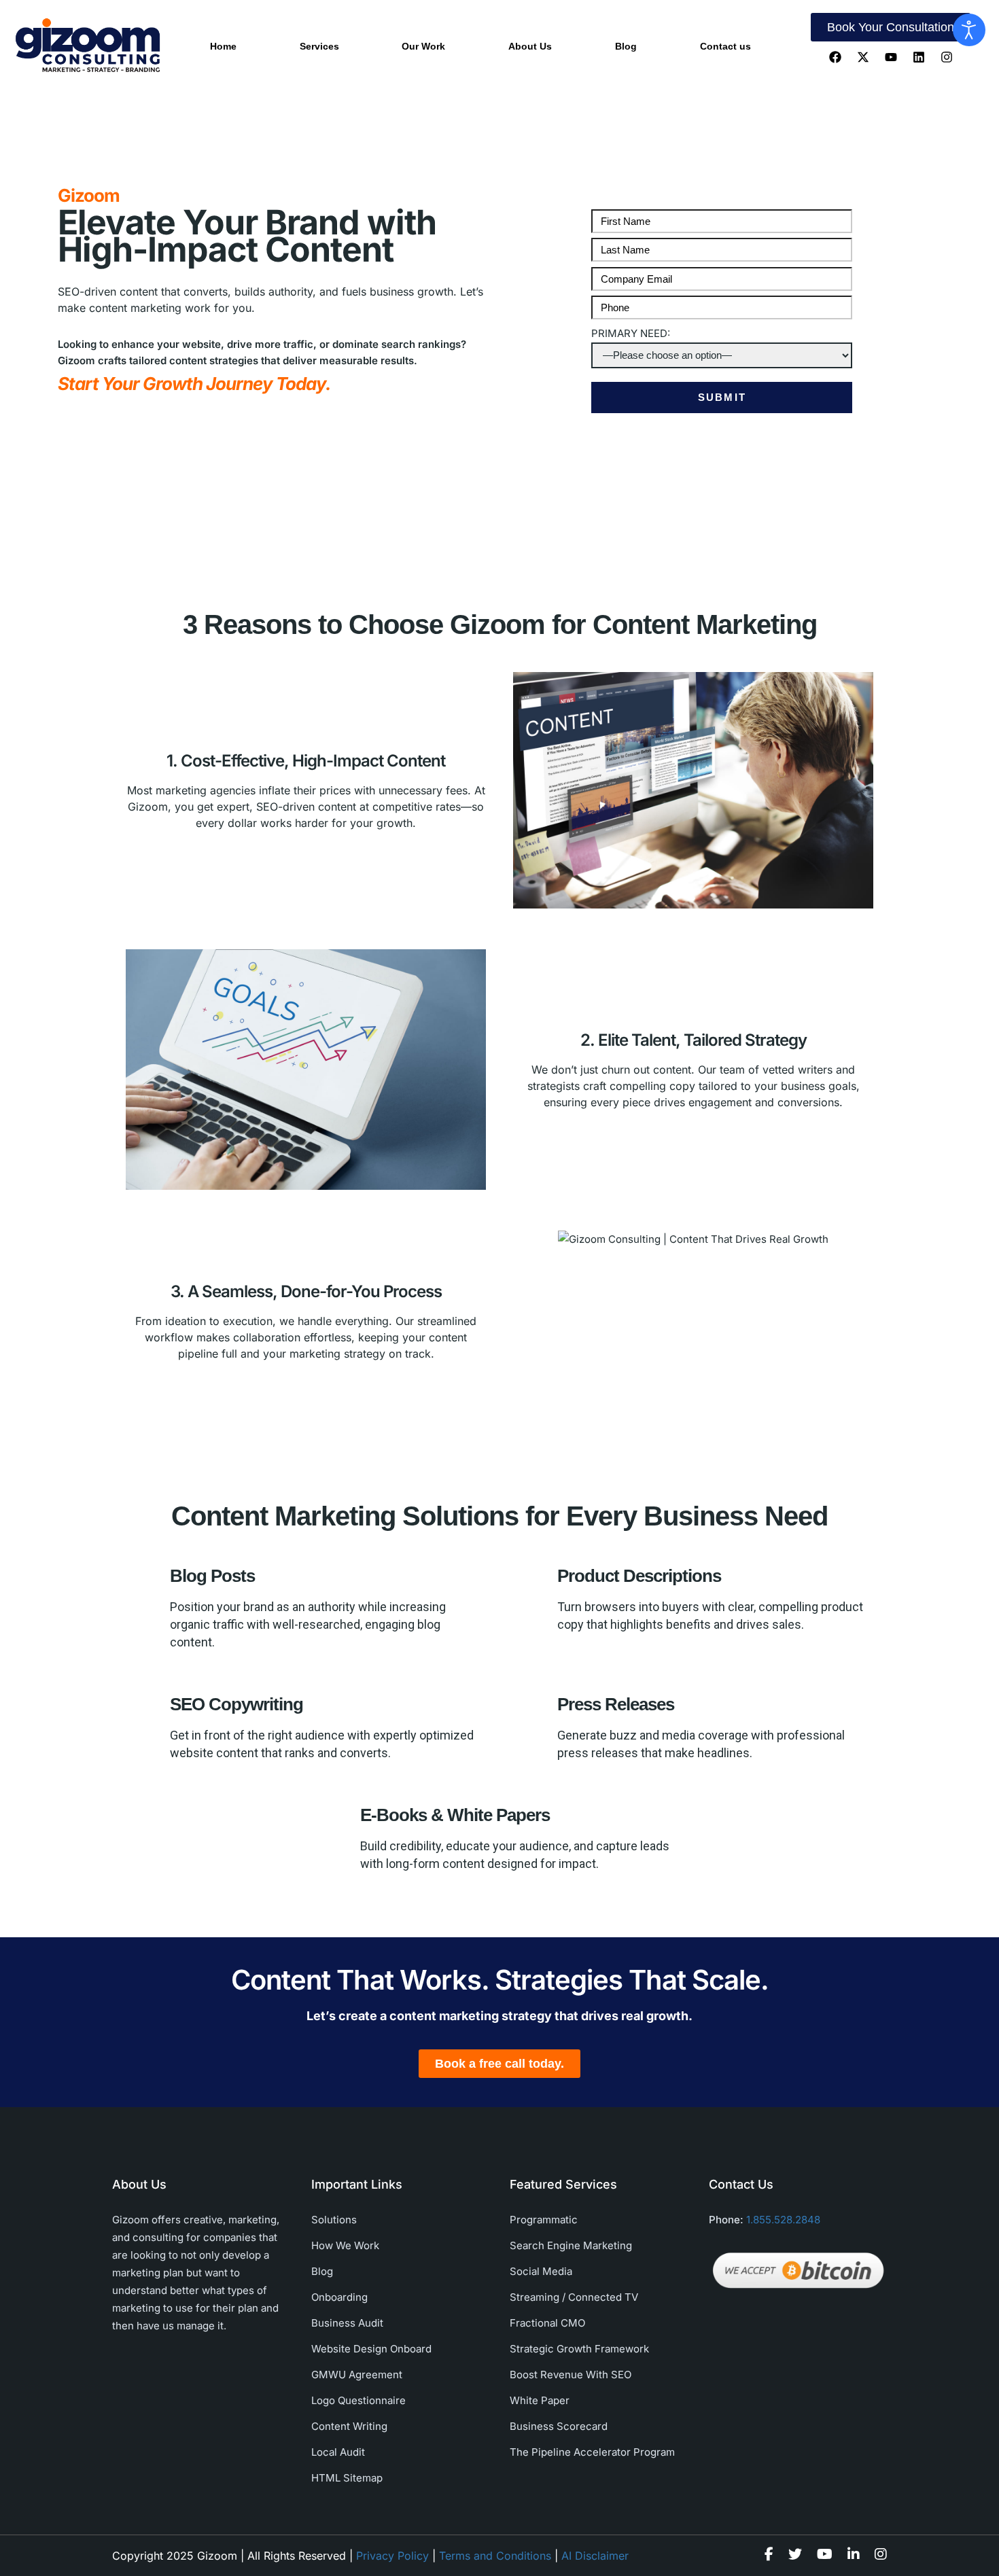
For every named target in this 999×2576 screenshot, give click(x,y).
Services (319, 46)
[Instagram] (947, 57)
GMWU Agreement (357, 2375)
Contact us (725, 46)
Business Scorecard (559, 2426)
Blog (626, 46)
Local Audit (338, 2452)
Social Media (541, 2271)
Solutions (334, 2220)
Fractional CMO (547, 2323)
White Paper (540, 2400)
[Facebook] (835, 57)
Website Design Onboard (371, 2349)
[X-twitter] (863, 57)
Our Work (423, 46)
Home (223, 46)
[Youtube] (891, 57)
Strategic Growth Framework (579, 2349)
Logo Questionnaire (358, 2400)
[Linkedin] (919, 57)
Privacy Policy (392, 2556)
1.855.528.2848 (783, 2220)
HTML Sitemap (347, 2478)
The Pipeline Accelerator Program (592, 2452)
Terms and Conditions (495, 2556)
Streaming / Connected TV (574, 2297)
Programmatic (544, 2220)
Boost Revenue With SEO (571, 2375)
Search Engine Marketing (571, 2245)
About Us (530, 46)
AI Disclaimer (595, 2556)
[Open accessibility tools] (969, 30)
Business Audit (347, 2323)
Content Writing (349, 2426)
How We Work (345, 2245)
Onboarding (339, 2297)
